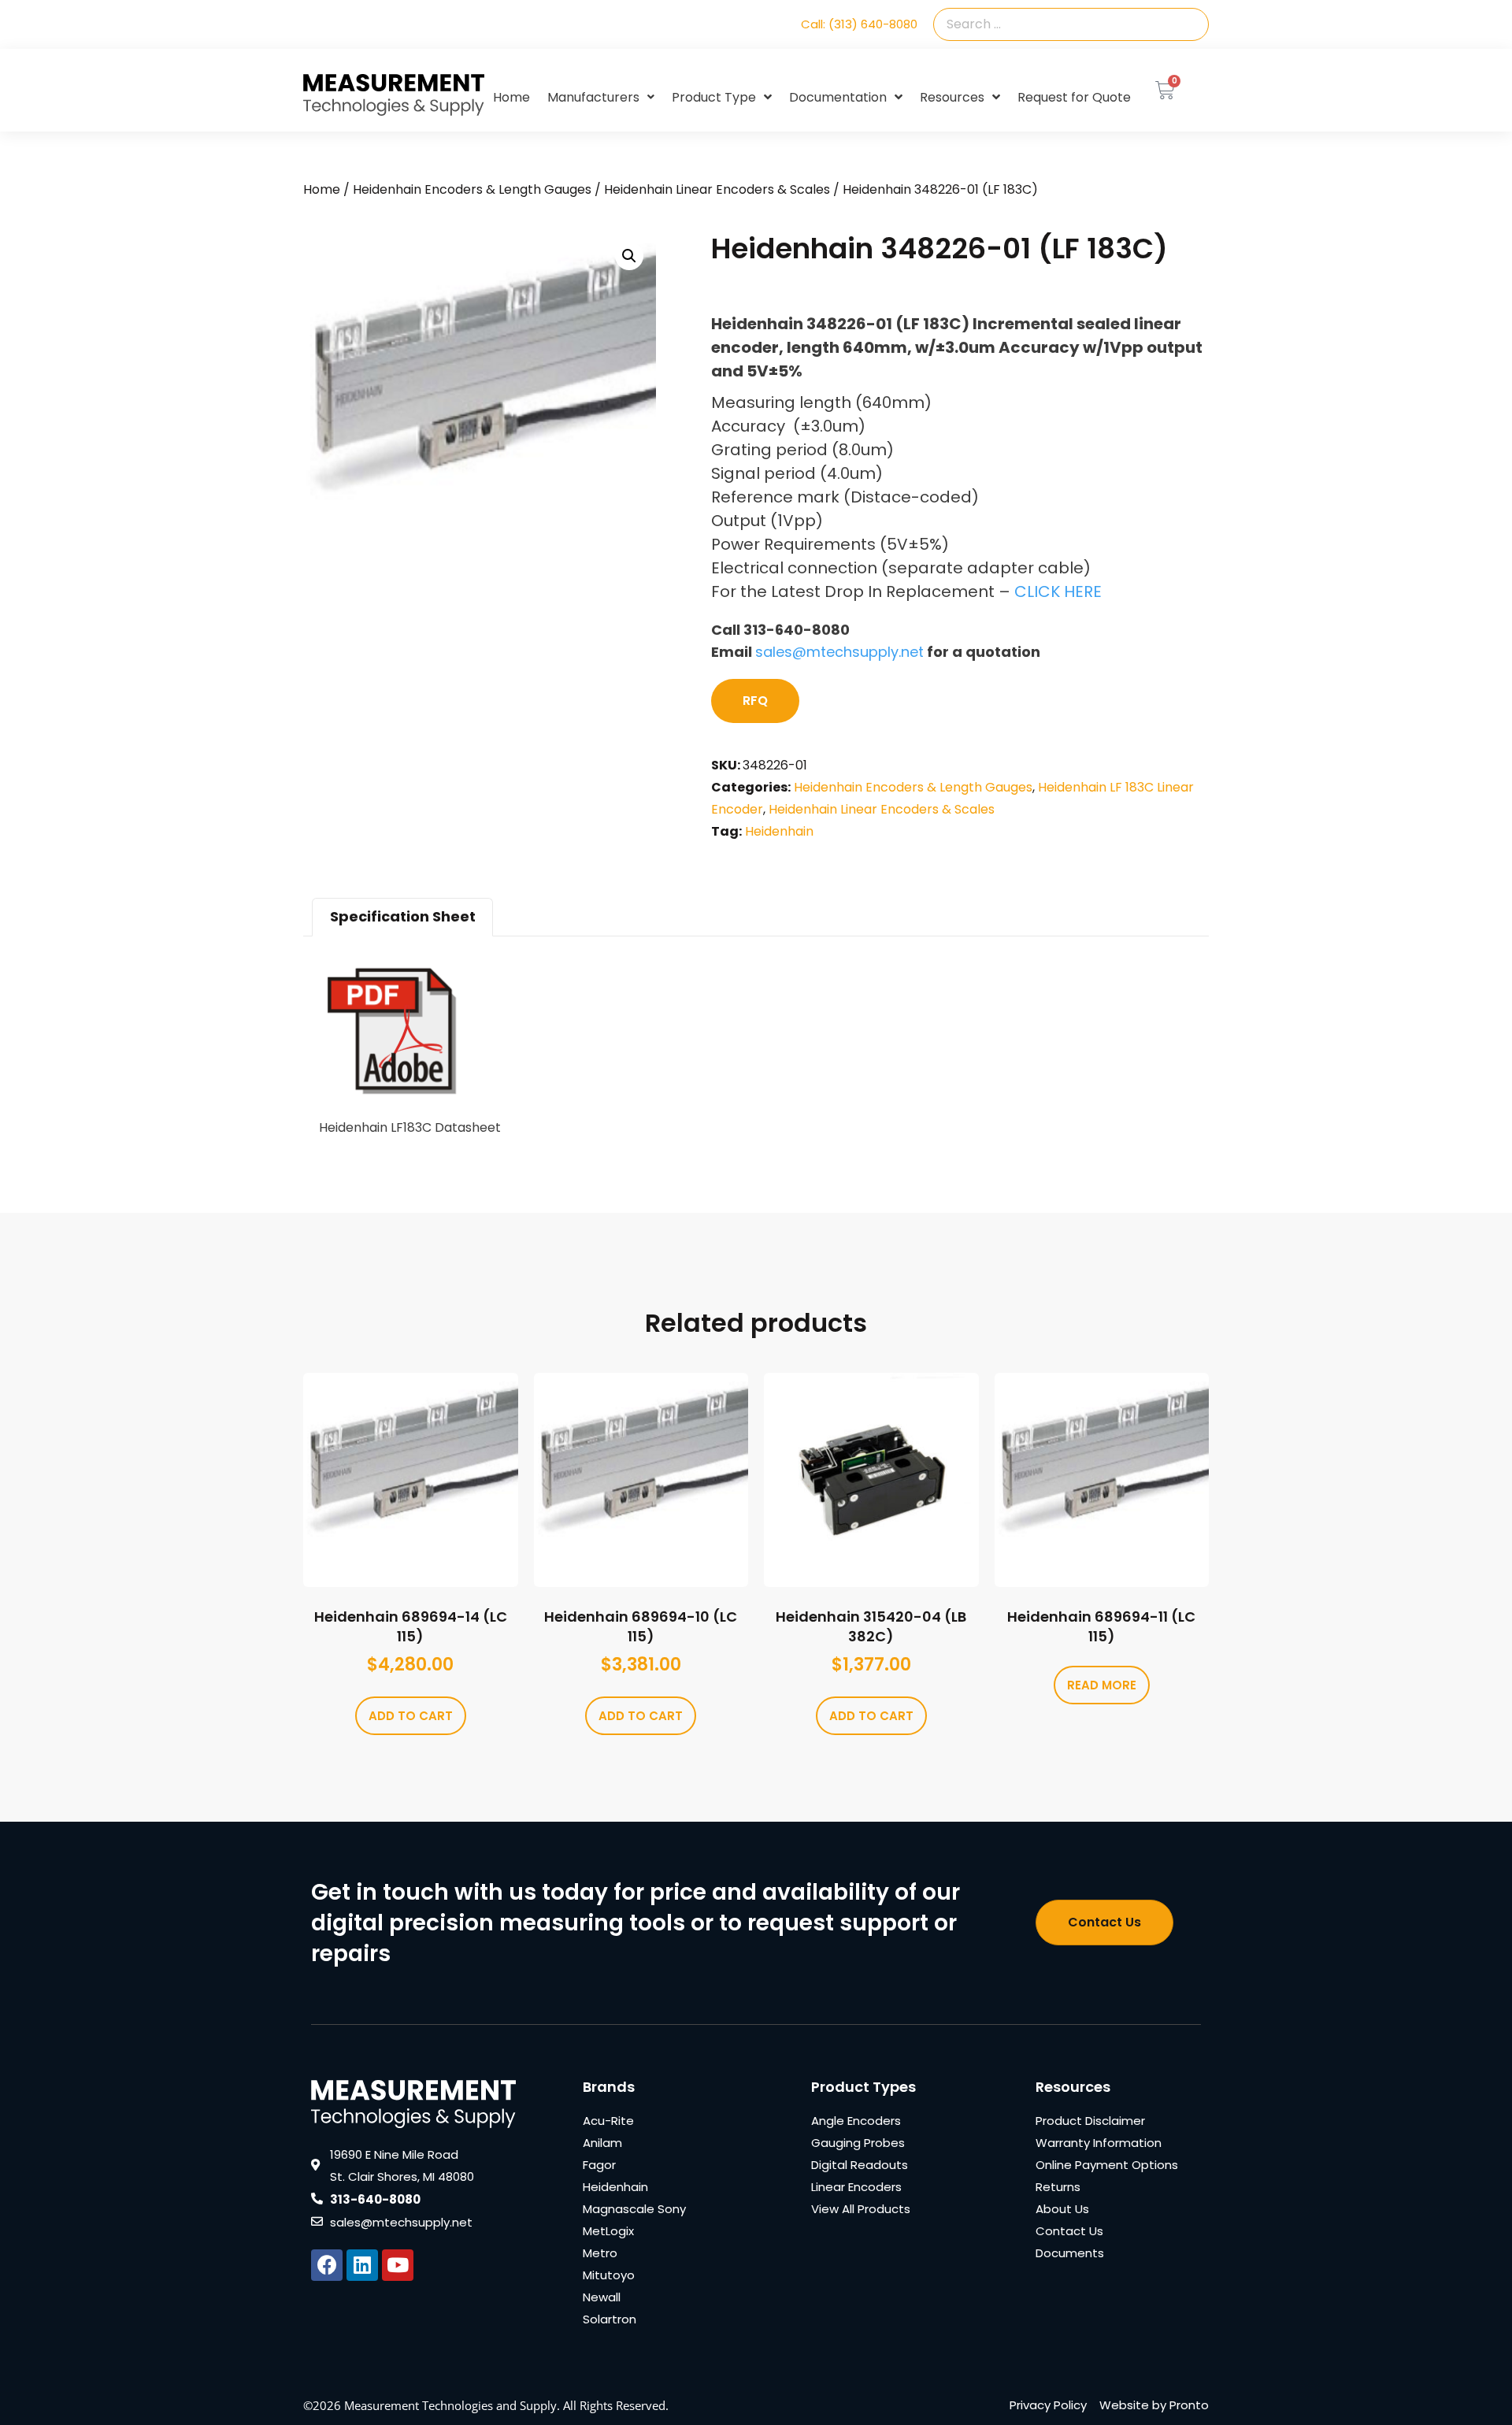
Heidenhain (779, 831)
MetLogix (608, 2231)
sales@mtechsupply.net (839, 652)
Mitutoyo (609, 2275)
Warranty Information (1099, 2143)
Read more (1102, 1685)
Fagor (599, 2165)
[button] (629, 256)
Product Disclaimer (1090, 2121)
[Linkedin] (362, 2265)
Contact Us (1069, 2231)
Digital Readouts (860, 2165)
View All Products (861, 2209)
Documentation (838, 97)
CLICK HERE (1058, 591)
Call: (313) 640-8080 (859, 24)
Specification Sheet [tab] (403, 916)
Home (511, 97)
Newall (602, 2297)
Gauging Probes (858, 2143)
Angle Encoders (856, 2121)
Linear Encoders (856, 2187)
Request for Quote (1074, 97)
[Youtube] (398, 2265)
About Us (1062, 2209)
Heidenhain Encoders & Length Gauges (472, 189)
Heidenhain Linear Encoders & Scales (717, 189)
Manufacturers (593, 97)
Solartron (610, 2319)
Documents (1070, 2253)
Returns (1058, 2187)
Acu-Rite (608, 2121)
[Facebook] (327, 2265)
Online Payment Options (1107, 2165)
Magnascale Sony (634, 2209)
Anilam (602, 2143)
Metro (600, 2253)
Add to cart (411, 1716)
